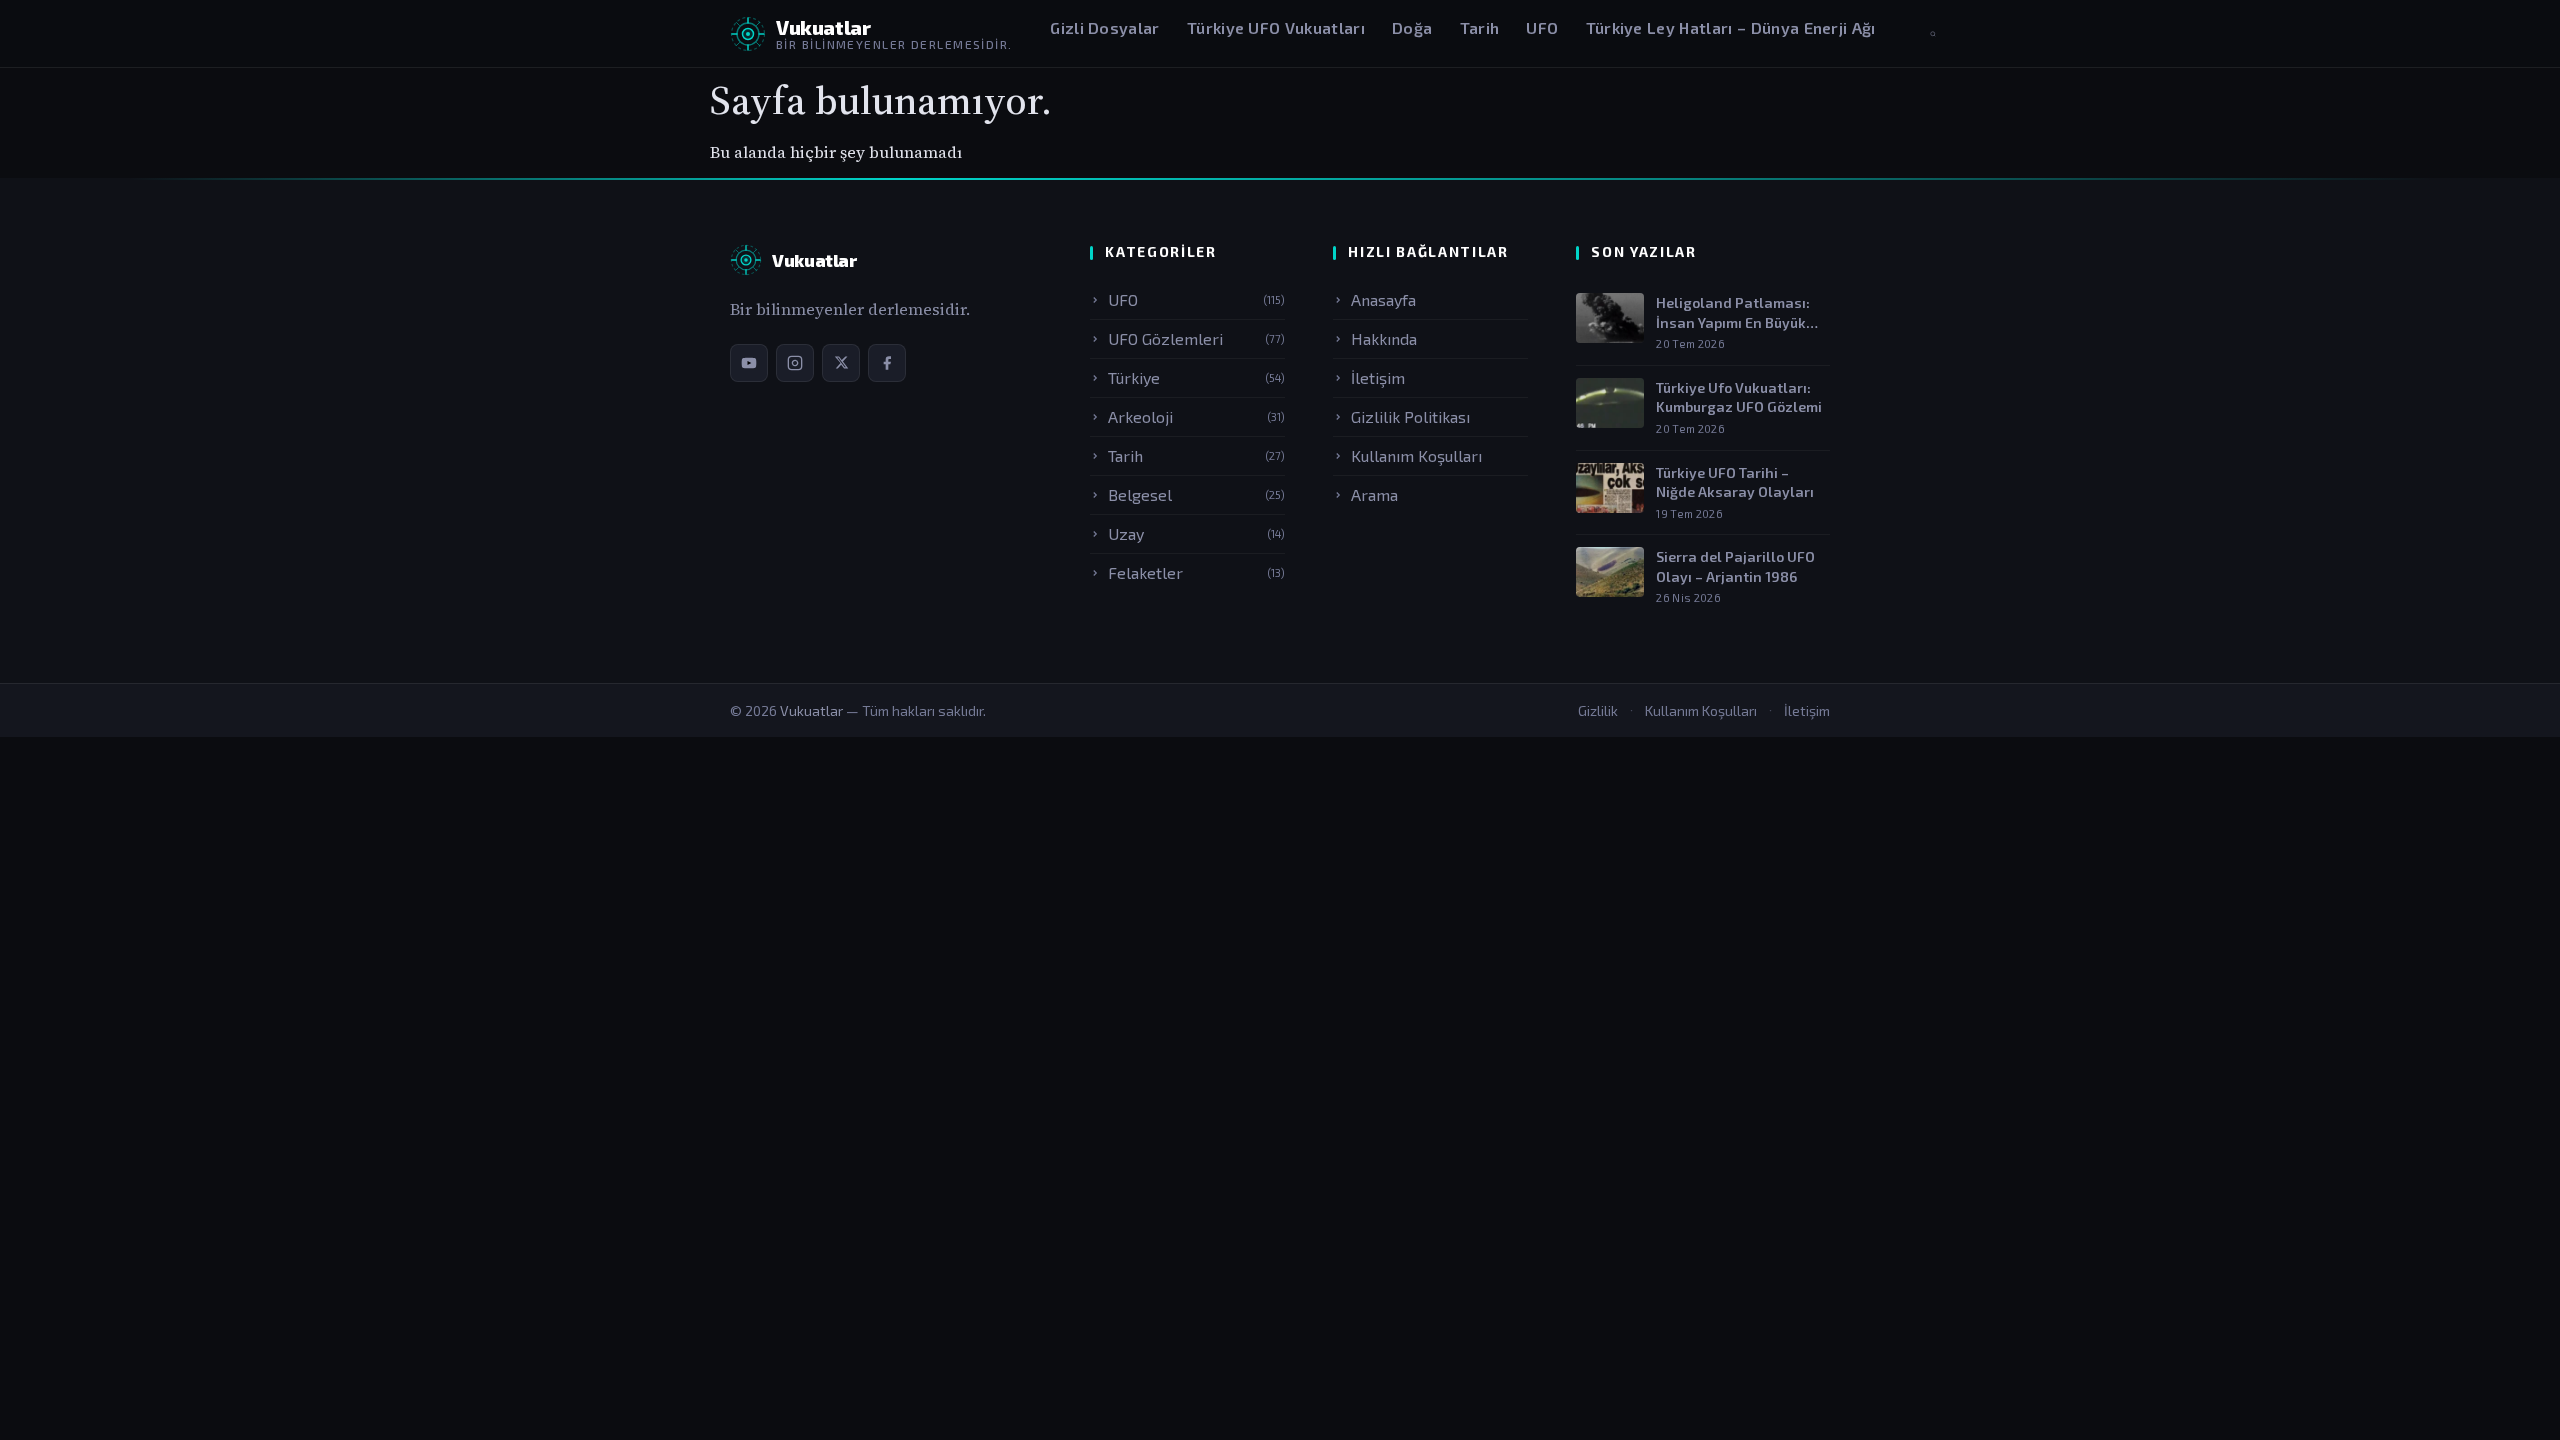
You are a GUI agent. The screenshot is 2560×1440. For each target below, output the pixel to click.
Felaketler (1196, 572)
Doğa (1412, 27)
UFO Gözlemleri (1196, 338)
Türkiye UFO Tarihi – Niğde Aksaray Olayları (1735, 482)
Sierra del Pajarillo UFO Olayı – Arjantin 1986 (1735, 566)
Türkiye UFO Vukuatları (1276, 27)
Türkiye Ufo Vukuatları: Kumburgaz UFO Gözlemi (1739, 397)
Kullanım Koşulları (1416, 455)
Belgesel (1196, 494)
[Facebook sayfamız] (887, 363)
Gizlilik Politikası (1410, 416)
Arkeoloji (1196, 416)
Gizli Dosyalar (1104, 27)
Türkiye (1196, 377)
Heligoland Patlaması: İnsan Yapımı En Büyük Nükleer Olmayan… (1733, 313)
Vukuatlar (813, 710)
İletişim (1378, 377)
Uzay (1196, 533)
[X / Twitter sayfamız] (841, 363)
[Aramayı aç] (1933, 34)
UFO (1542, 27)
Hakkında (1384, 338)
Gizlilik (1598, 710)
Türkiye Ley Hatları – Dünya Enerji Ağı (1731, 27)
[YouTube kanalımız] (749, 363)
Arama (1374, 494)
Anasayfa (1383, 299)
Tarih (1480, 27)
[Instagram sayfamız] (795, 363)
